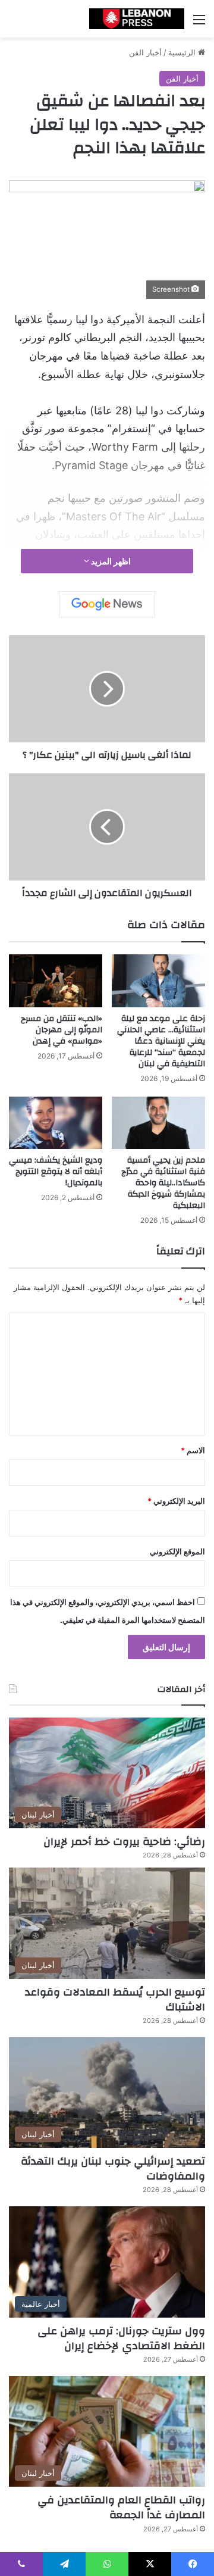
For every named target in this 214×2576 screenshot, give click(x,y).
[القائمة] (199, 24)
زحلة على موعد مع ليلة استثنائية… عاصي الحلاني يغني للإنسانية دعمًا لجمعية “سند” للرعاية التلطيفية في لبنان (161, 1041)
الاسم (193, 1450)
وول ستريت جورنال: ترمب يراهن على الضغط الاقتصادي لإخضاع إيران (121, 2338)
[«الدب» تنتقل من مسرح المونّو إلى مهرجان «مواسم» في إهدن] (56, 981)
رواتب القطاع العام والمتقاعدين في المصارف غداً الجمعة (121, 2508)
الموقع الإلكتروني (177, 1551)
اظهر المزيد (110, 561)
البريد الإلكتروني (176, 1501)
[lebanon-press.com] (137, 19)
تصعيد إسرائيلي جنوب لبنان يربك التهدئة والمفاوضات (113, 2169)
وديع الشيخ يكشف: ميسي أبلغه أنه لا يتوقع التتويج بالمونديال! (56, 1172)
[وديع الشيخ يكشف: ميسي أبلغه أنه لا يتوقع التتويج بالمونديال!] (56, 1123)
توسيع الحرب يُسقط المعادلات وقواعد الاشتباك (115, 2000)
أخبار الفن (145, 52)
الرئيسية (183, 52)
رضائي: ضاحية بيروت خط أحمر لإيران (124, 1842)
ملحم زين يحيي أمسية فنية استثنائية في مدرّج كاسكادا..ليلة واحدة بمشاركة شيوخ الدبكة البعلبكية (163, 1183)
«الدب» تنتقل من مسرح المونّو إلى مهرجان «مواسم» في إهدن (62, 1030)
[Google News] (107, 604)
